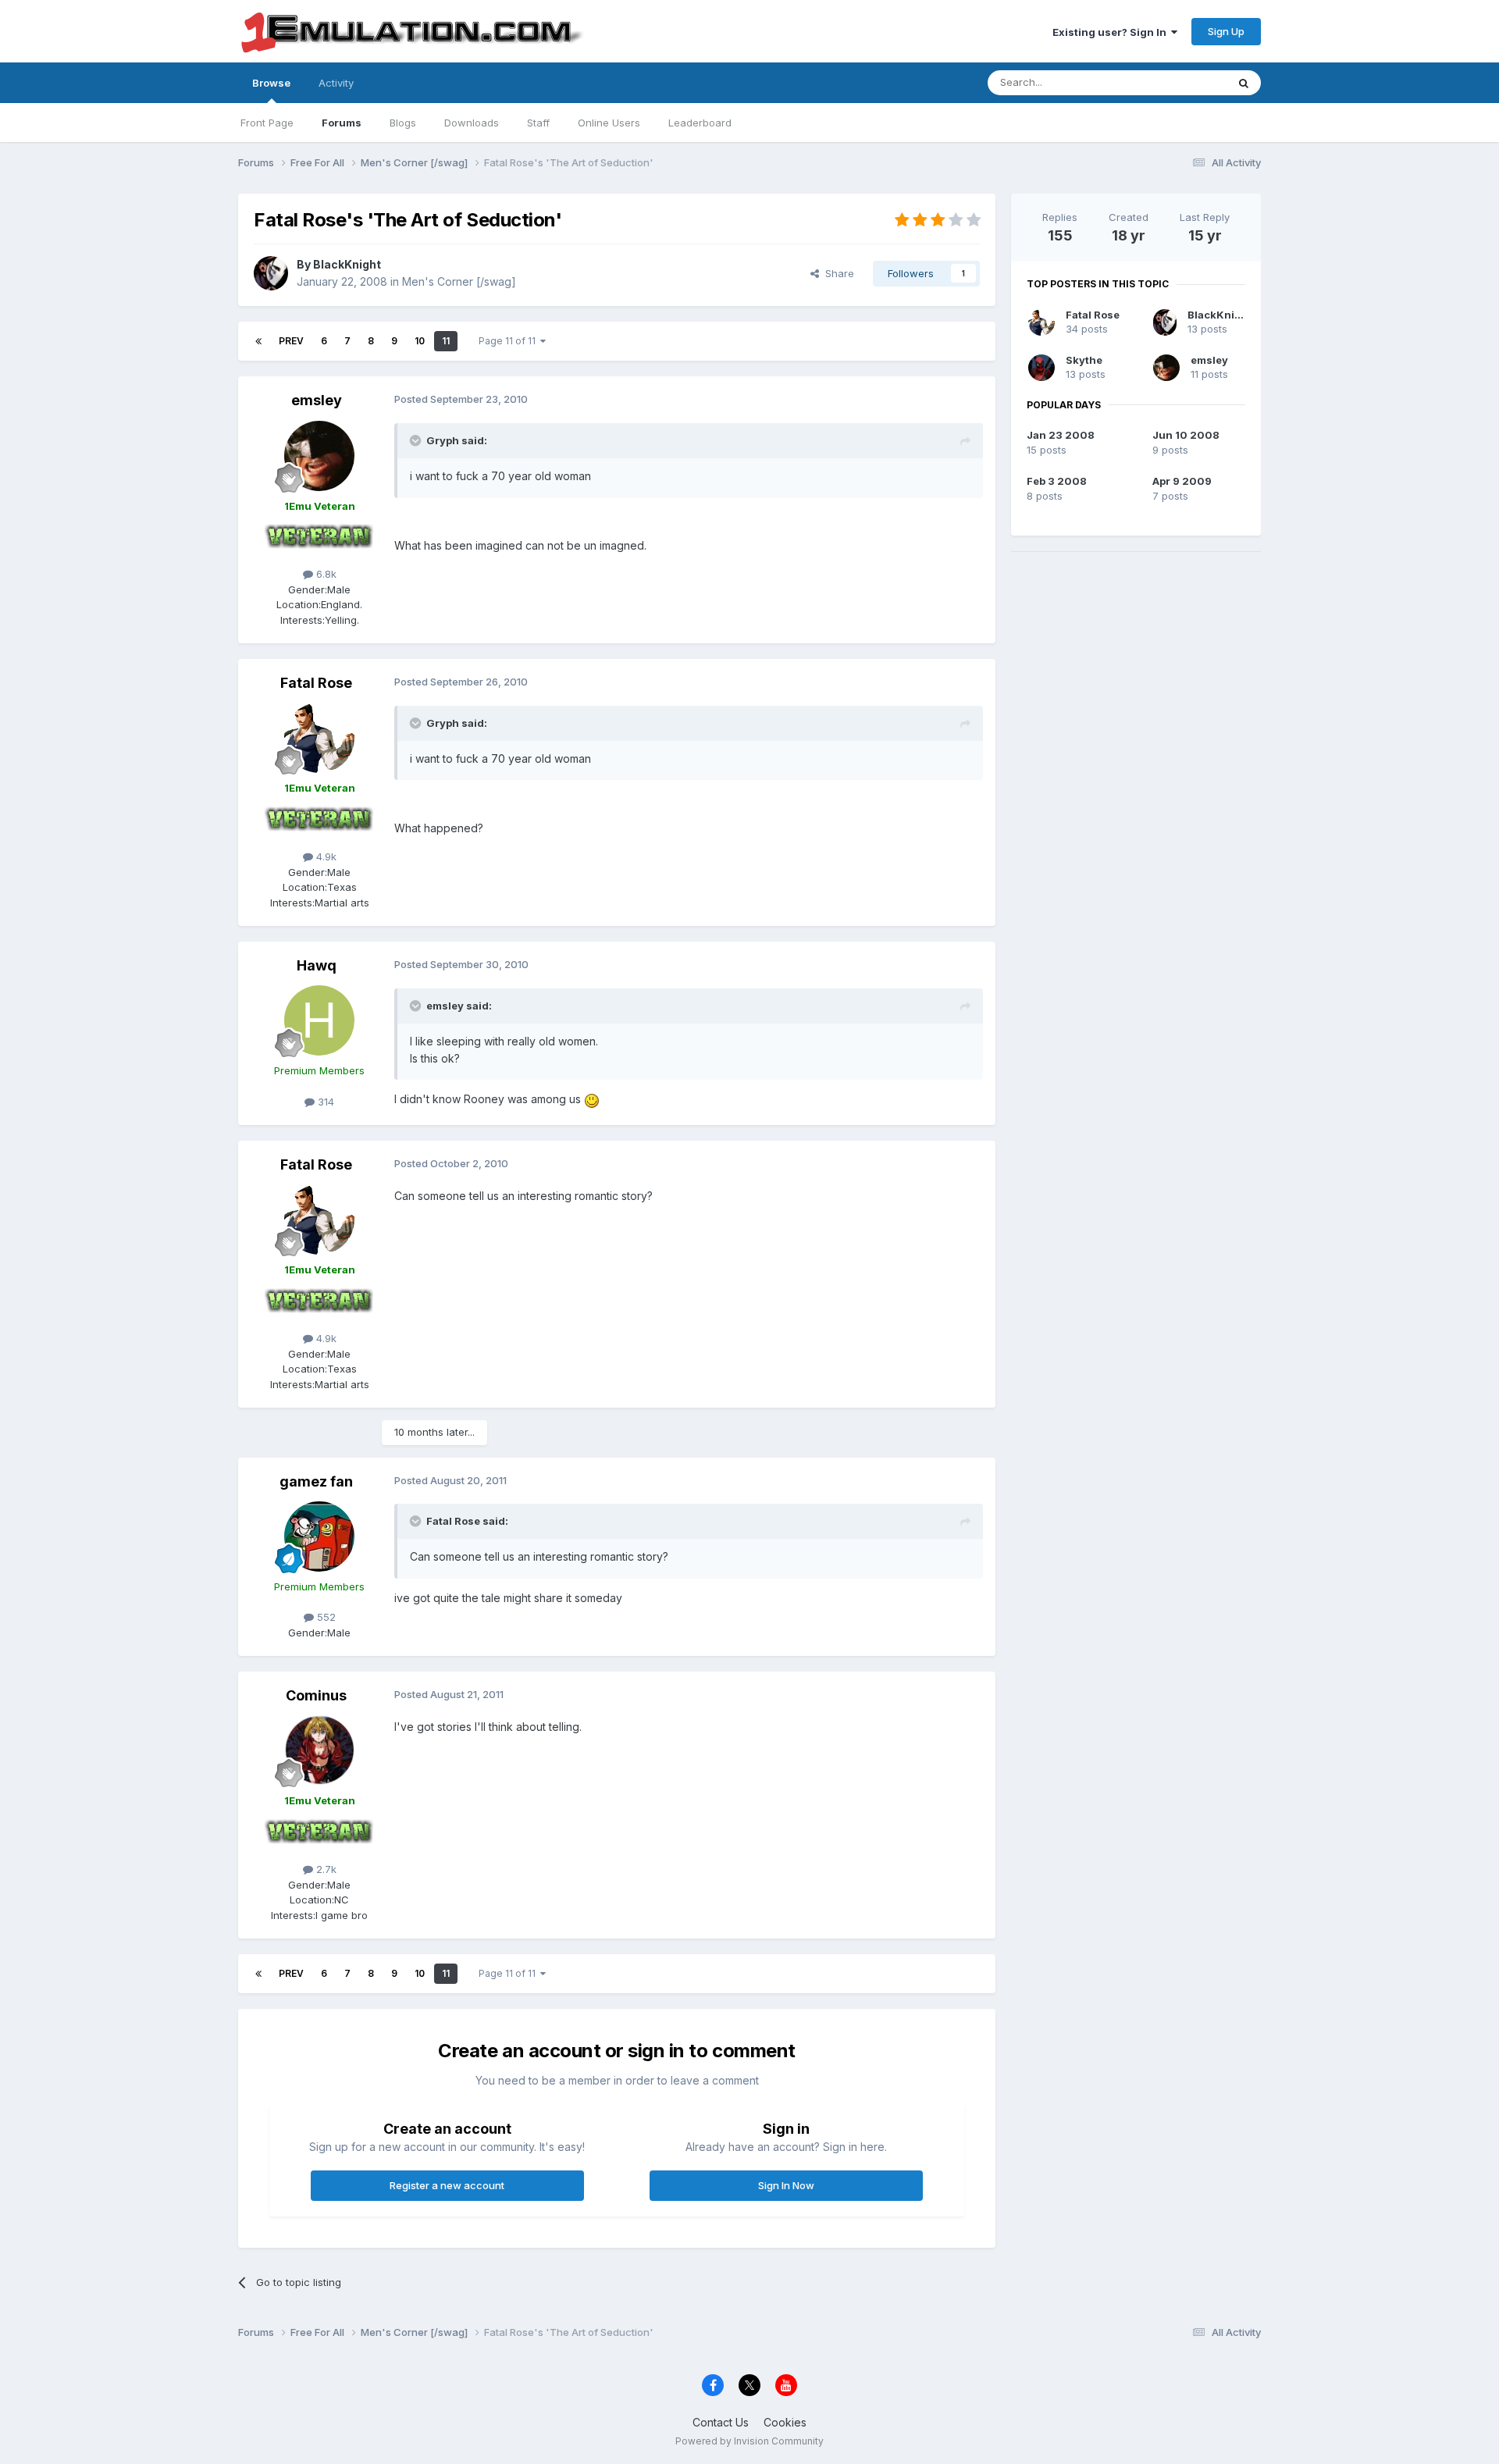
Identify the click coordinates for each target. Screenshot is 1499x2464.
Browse (271, 83)
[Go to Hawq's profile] (319, 1020)
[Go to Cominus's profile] (319, 1750)
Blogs (403, 123)
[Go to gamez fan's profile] (319, 1536)
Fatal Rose (316, 683)
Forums (342, 123)
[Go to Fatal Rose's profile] (319, 738)
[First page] (258, 341)
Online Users (609, 123)
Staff (538, 123)
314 (324, 1102)
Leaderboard (700, 123)
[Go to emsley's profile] (319, 456)
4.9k (325, 856)
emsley (317, 400)
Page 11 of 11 (509, 341)
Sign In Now (786, 2185)
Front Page (267, 123)
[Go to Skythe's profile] (1041, 368)
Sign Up (1226, 31)
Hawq (317, 965)
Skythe (1084, 360)
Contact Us (721, 2422)
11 (446, 341)
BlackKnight (347, 264)
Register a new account (447, 2185)
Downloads (472, 123)
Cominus (316, 1695)
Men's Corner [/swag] (459, 281)
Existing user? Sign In (1112, 32)
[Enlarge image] (592, 1099)
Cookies (785, 2422)
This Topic (1181, 82)
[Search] (1244, 83)
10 (420, 341)
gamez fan (316, 1481)
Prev (291, 341)
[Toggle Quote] (417, 440)
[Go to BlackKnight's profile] (271, 273)
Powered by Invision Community (749, 2441)
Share (837, 273)
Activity (336, 83)
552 (325, 1617)
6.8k (325, 574)
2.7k (325, 1869)
